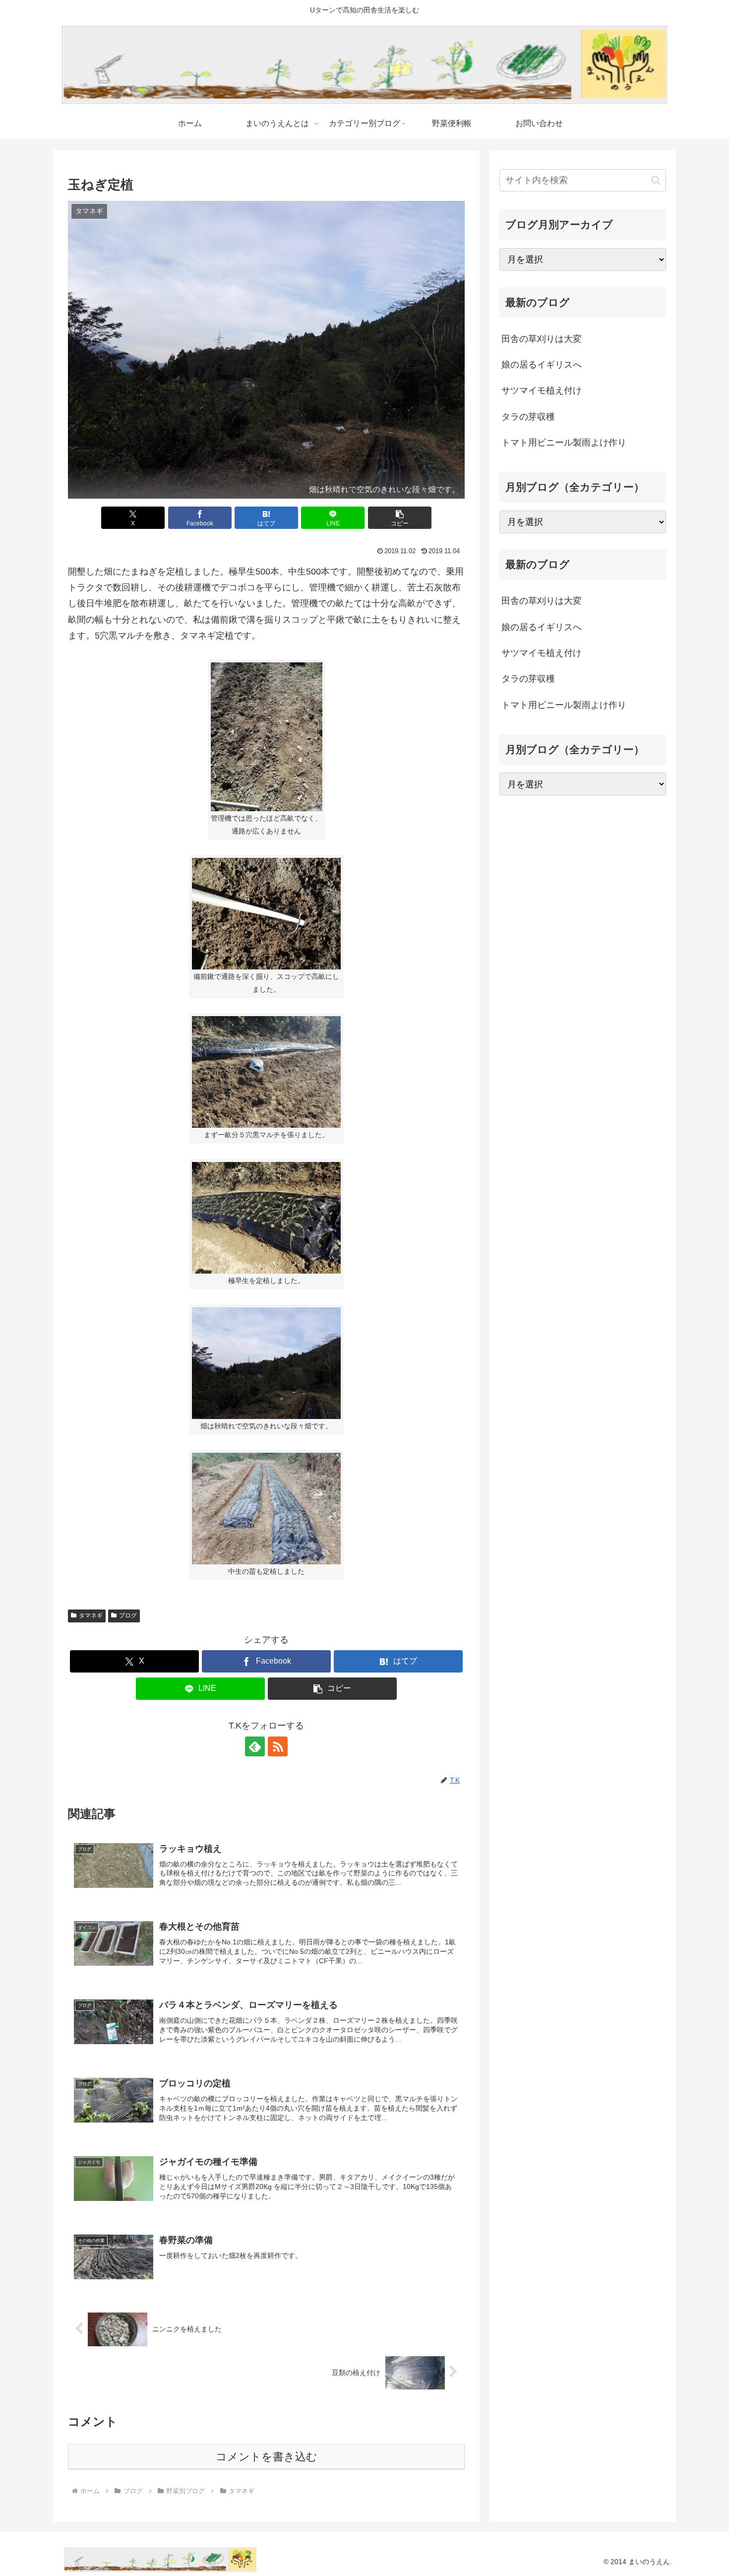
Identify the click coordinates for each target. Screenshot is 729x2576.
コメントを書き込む (267, 2457)
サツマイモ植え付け (542, 390)
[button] (400, 518)
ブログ (128, 1615)
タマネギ (91, 1615)
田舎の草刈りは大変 (542, 339)
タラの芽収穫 (528, 417)
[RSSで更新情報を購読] (278, 1746)
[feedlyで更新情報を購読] (255, 1746)
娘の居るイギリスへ (542, 365)
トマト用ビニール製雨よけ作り (564, 443)
